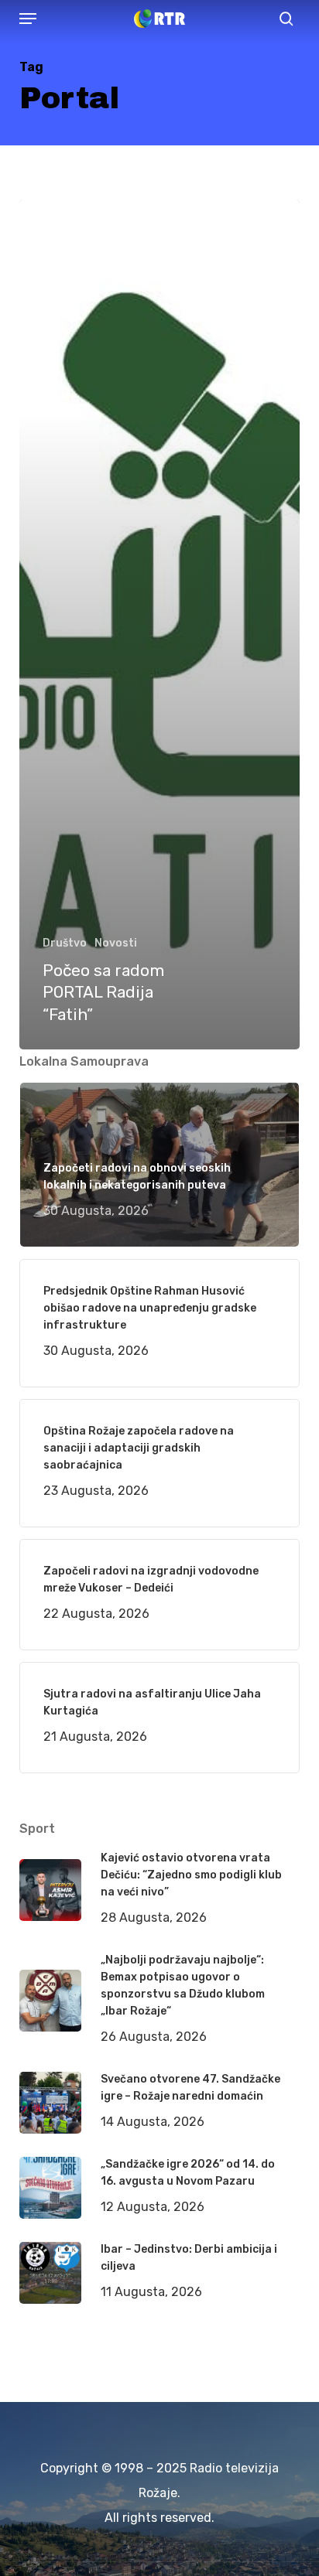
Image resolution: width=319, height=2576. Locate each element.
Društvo (65, 943)
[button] (28, 19)
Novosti (116, 943)
